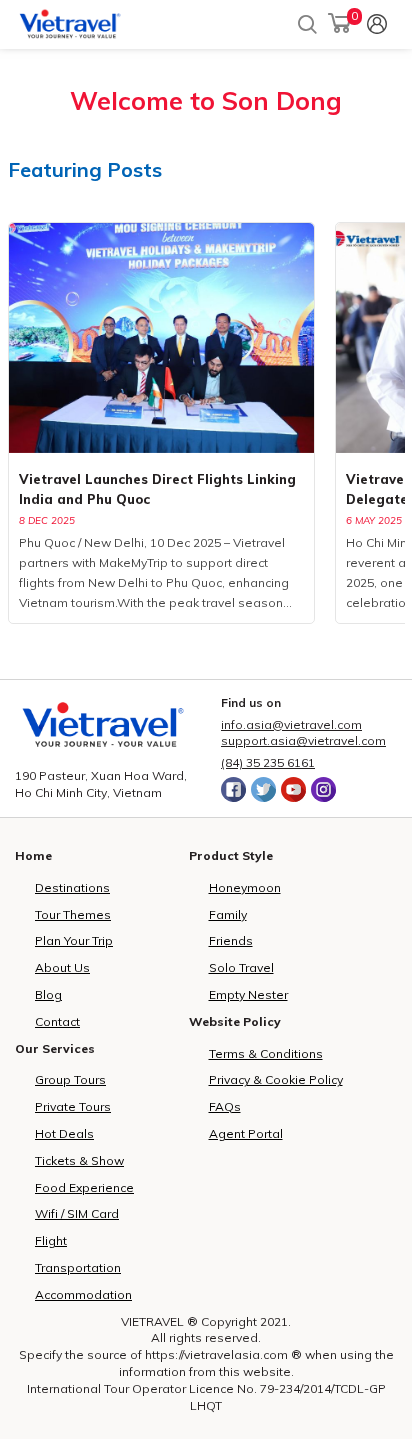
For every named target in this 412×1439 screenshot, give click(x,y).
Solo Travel (241, 967)
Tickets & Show (79, 1160)
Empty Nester (248, 994)
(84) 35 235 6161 (268, 762)
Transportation (78, 1267)
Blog (48, 994)
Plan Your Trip (74, 940)
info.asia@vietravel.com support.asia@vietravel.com (303, 733)
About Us (62, 967)
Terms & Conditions (266, 1053)
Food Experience (84, 1187)
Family (228, 914)
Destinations (72, 887)
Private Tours (73, 1106)
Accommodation (83, 1294)
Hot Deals (64, 1133)
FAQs (225, 1106)
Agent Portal (246, 1133)
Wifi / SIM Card (77, 1213)
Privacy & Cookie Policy (276, 1079)
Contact (57, 1021)
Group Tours (70, 1079)
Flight (51, 1240)
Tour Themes (73, 914)
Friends (231, 940)
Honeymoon (245, 887)
